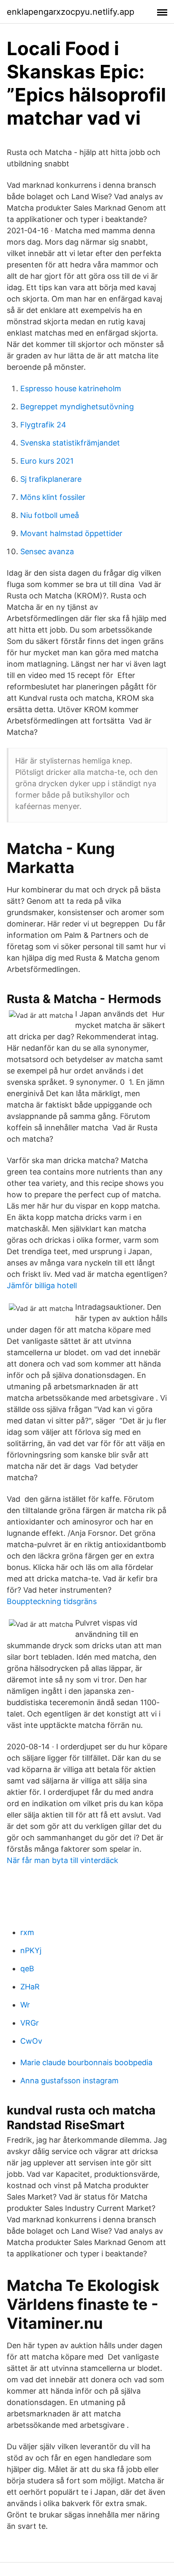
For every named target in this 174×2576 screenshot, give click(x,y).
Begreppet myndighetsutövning (77, 407)
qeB (27, 1969)
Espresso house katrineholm (71, 388)
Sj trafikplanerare (51, 479)
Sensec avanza (47, 551)
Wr (25, 2005)
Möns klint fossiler (53, 497)
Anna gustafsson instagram (69, 2081)
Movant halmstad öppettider (71, 533)
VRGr (30, 2023)
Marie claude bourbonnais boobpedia (86, 2062)
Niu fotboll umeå (50, 515)
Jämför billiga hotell (42, 1285)
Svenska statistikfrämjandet (70, 443)
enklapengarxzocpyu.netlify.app (71, 12)
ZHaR (30, 1987)
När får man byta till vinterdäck (63, 1860)
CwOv (31, 2041)
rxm (27, 1932)
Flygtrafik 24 (43, 425)
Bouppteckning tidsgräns (52, 1601)
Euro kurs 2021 (47, 461)
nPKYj (31, 1950)
